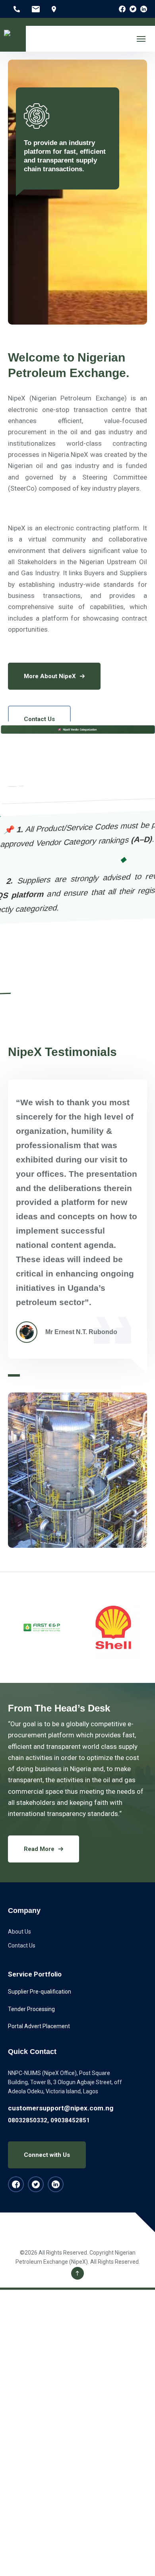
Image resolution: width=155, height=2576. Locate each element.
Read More (39, 1849)
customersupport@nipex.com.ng (61, 2108)
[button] (14, 1375)
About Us (19, 1932)
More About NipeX (50, 676)
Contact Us (39, 719)
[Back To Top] (77, 2273)
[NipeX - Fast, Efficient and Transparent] (13, 39)
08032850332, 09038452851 (49, 2120)
